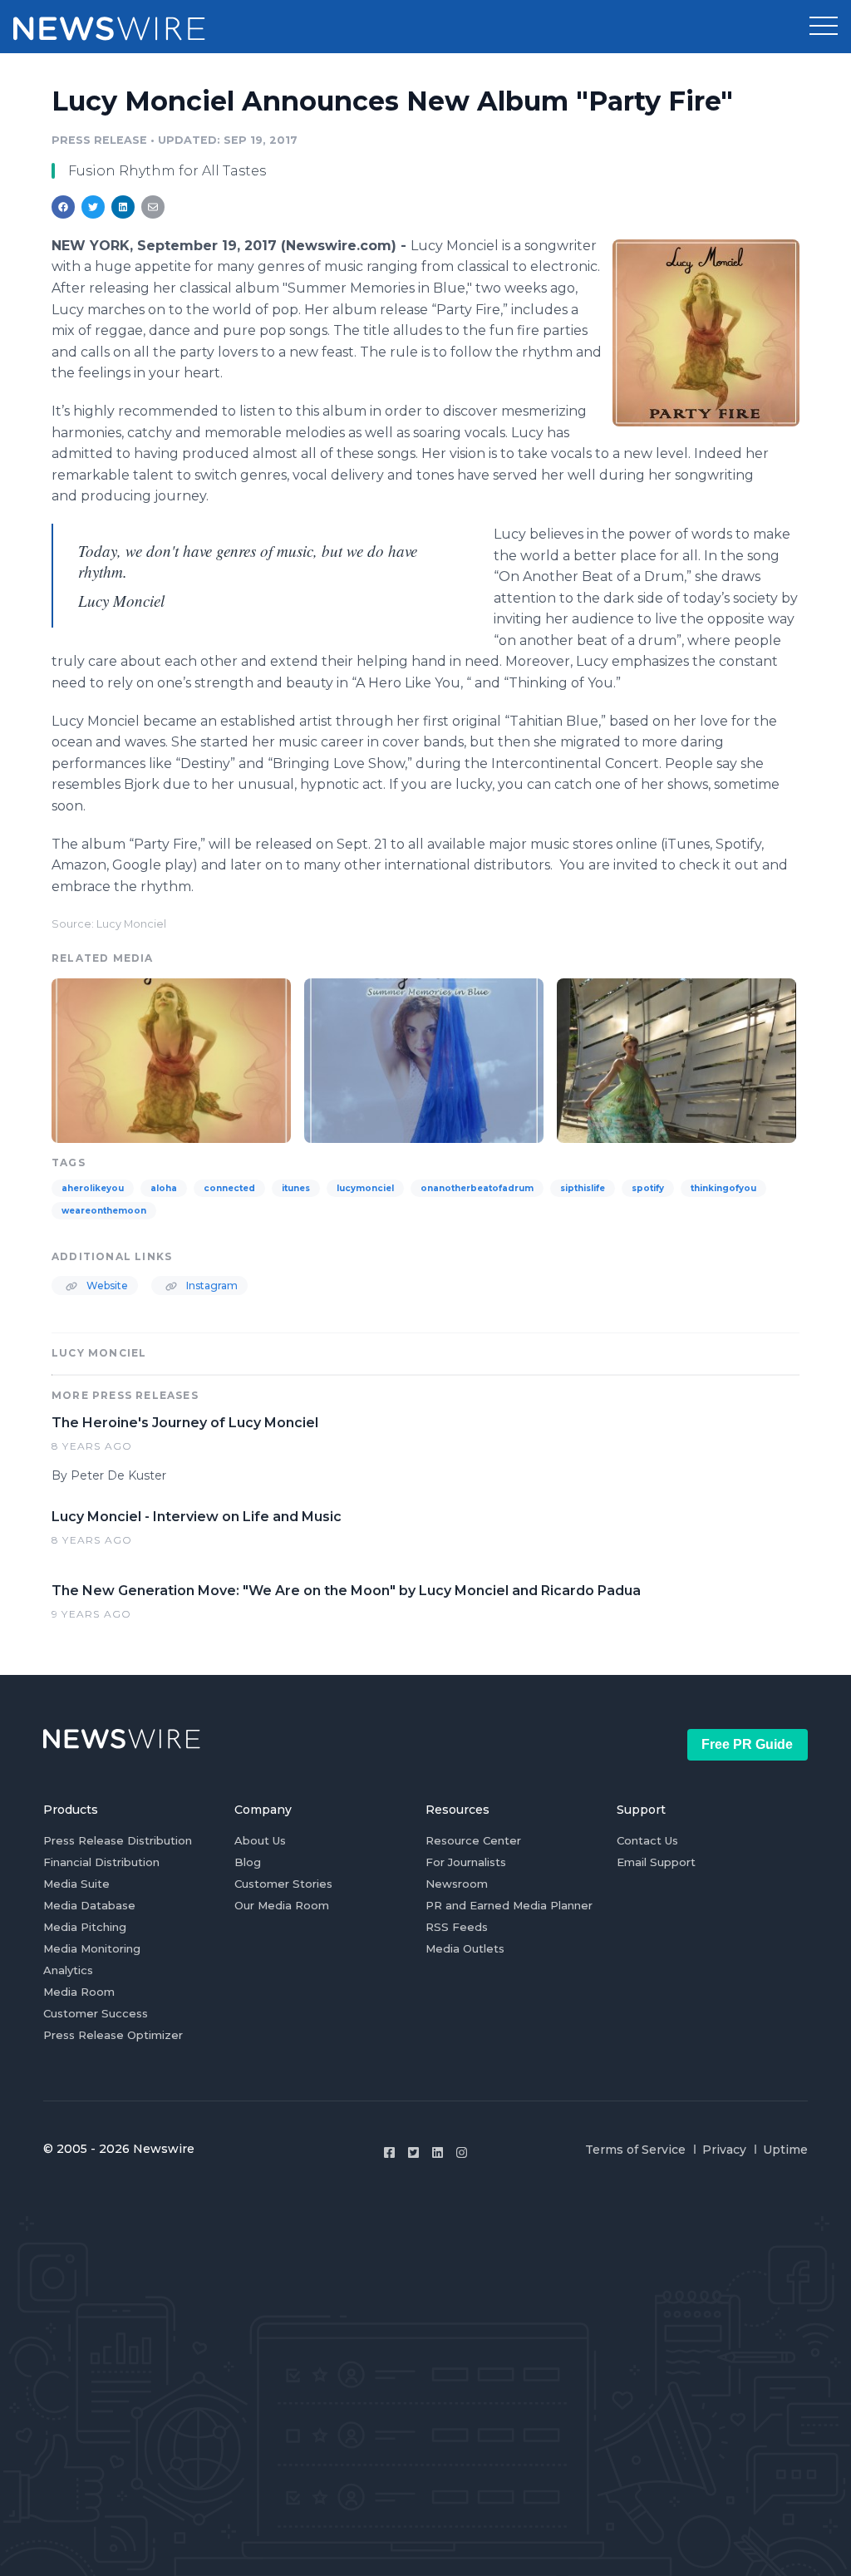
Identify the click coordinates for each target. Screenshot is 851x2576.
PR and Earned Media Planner (509, 1905)
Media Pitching (85, 1927)
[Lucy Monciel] (676, 1059)
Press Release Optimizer (113, 2035)
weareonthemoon (104, 1211)
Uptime (785, 2150)
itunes (296, 1188)
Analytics (68, 1970)
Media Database (89, 1905)
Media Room (79, 1992)
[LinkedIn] (438, 2152)
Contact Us (647, 1840)
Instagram (211, 1286)
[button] (824, 27)
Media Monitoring (92, 1948)
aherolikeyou (93, 1188)
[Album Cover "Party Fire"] (706, 332)
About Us (260, 1840)
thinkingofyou (723, 1188)
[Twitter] (413, 2152)
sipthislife (583, 1188)
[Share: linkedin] (123, 207)
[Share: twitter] (93, 207)
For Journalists (466, 1862)
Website (106, 1286)
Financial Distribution (101, 1862)
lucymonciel (365, 1188)
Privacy (724, 2150)
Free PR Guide (747, 1744)
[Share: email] (153, 207)
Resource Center (473, 1840)
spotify (648, 1188)
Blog (248, 1862)
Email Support (656, 1862)
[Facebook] (389, 2152)
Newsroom (457, 1884)
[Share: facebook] (63, 207)
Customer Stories (283, 1884)
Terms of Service (635, 2150)
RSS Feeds (457, 1927)
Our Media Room (282, 1905)
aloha (164, 1188)
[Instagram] (462, 2152)
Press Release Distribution (118, 1840)
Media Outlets (465, 1948)
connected (229, 1188)
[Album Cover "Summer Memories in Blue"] (424, 1059)
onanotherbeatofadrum (477, 1188)
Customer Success (96, 2013)
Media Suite (76, 1884)
